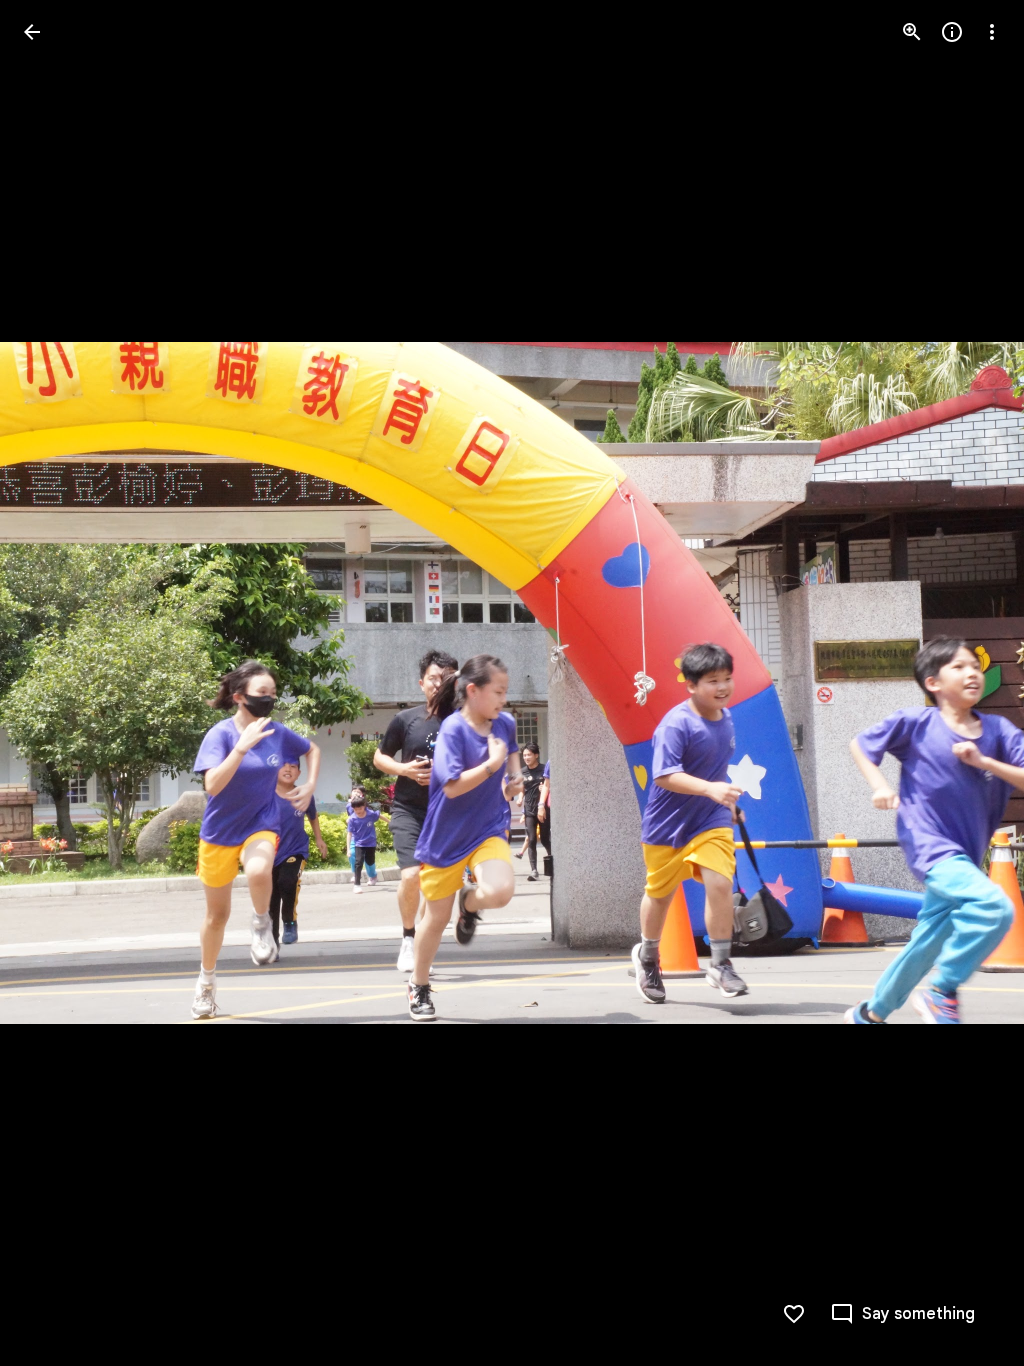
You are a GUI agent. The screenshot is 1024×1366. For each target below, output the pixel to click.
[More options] (992, 32)
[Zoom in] (912, 32)
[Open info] (952, 32)
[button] (56, 683)
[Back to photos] (32, 32)
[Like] (794, 1314)
